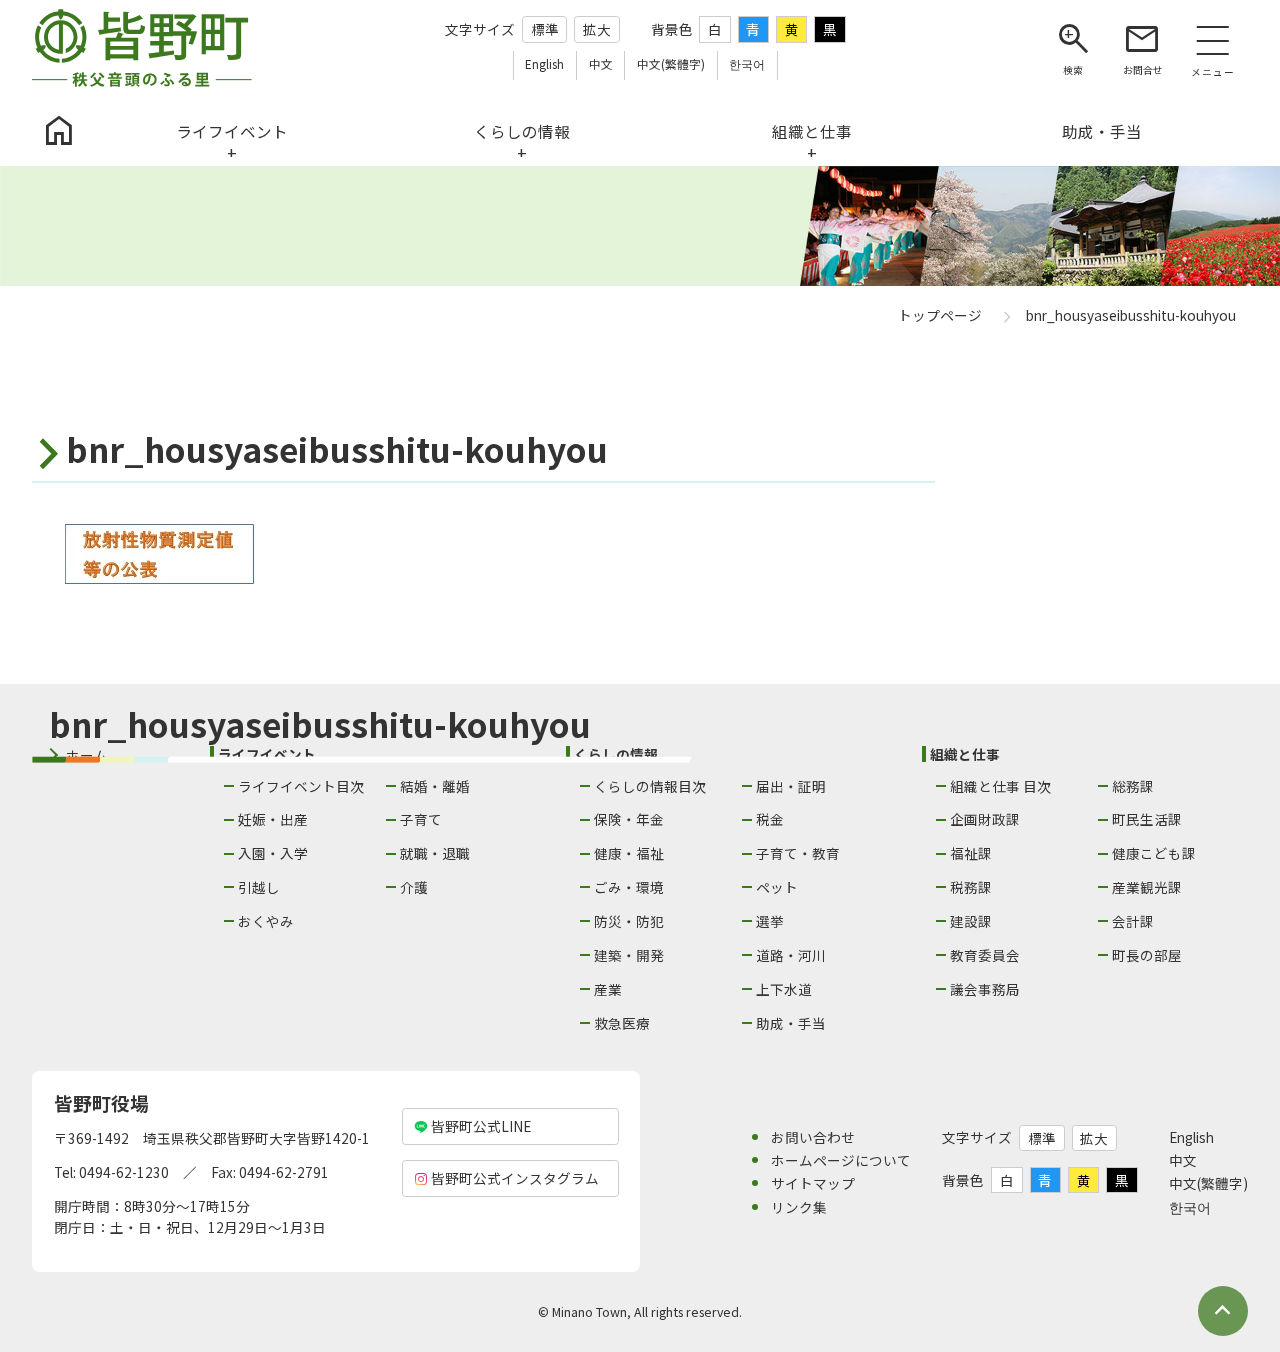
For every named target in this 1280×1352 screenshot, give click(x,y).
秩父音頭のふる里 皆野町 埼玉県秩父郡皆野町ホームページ (142, 48)
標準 (545, 29)
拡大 (597, 29)
